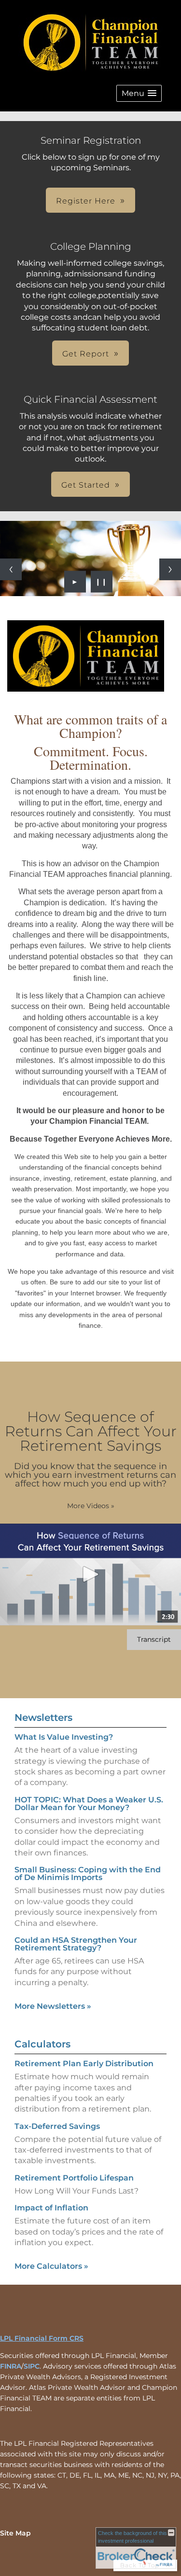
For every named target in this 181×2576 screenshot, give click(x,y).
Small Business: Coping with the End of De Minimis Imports (88, 1874)
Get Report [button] (86, 354)
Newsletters (43, 1717)
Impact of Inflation (51, 2208)
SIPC (32, 2366)
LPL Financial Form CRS (42, 2338)
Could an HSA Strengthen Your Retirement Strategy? (76, 1944)
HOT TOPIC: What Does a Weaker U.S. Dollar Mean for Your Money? (89, 1804)
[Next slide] (170, 569)
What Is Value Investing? (64, 1737)
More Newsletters (53, 2006)
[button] (139, 93)
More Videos (91, 1506)
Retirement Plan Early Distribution (84, 2064)
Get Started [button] (86, 485)
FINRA (11, 2366)
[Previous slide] (11, 569)
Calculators (42, 2044)
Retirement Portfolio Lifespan (74, 2178)
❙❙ (101, 582)
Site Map (15, 2533)
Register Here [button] (86, 201)
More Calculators (51, 2266)
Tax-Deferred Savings (57, 2126)
